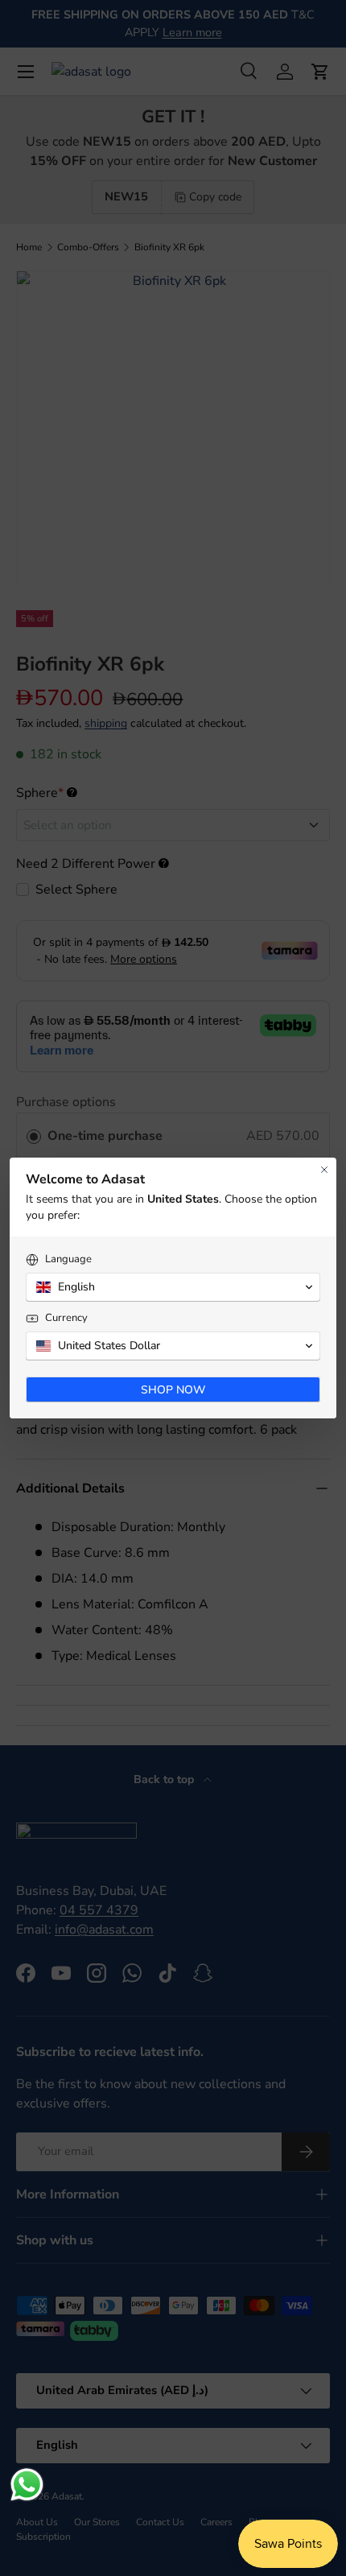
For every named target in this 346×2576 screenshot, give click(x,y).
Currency (66, 1318)
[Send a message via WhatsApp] (27, 2485)
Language (68, 1259)
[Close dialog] (324, 1170)
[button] (173, 1287)
